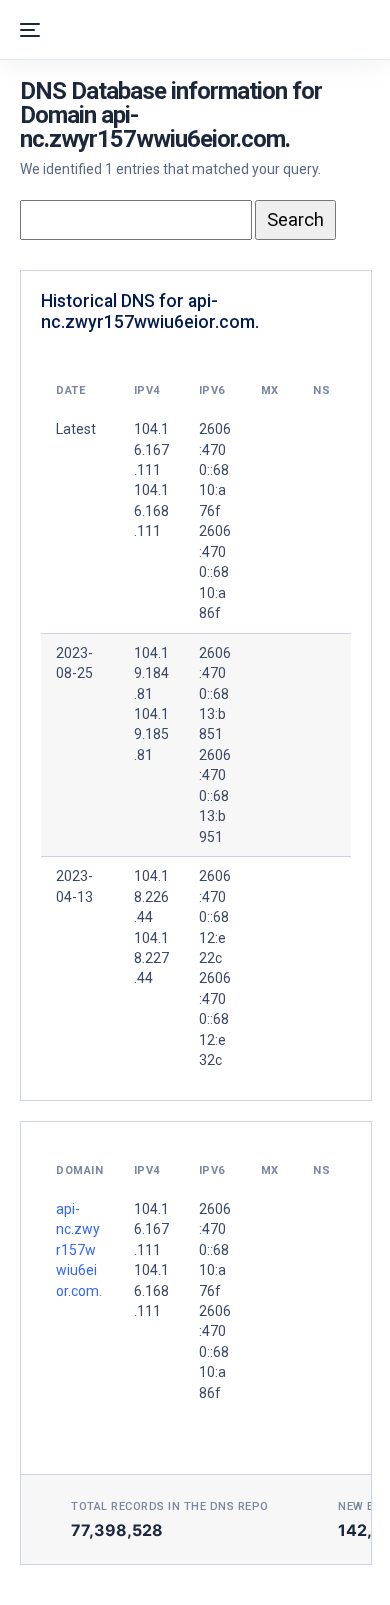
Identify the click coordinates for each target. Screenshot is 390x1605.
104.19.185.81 (151, 734)
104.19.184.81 (151, 673)
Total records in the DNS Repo (170, 1506)
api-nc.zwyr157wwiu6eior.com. (79, 1250)
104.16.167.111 (151, 1229)
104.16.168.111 (151, 1290)
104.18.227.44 (151, 958)
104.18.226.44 (151, 896)
